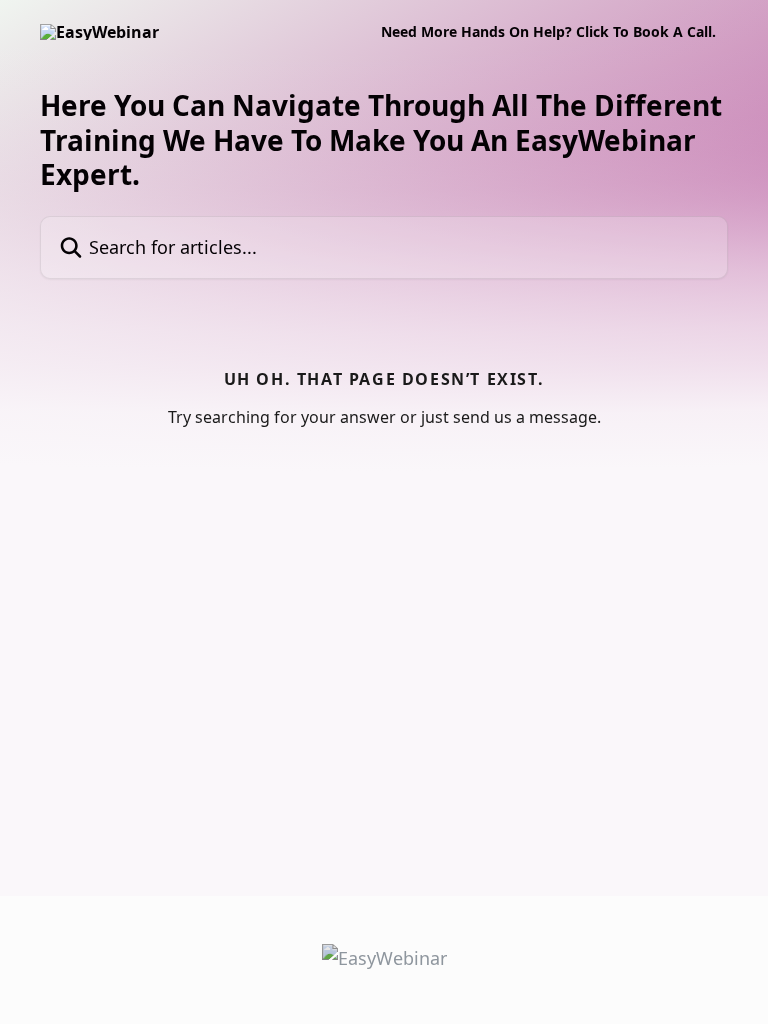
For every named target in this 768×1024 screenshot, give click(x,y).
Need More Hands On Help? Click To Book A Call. (548, 32)
